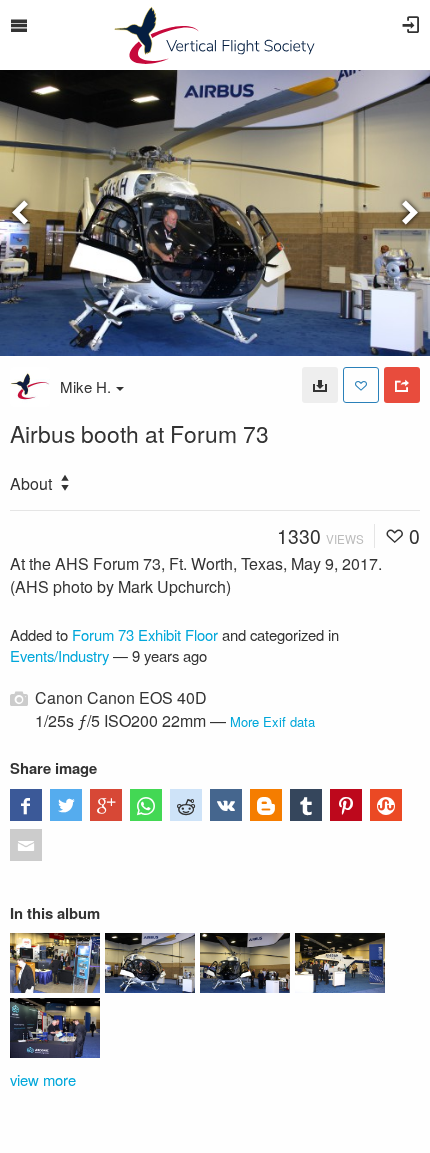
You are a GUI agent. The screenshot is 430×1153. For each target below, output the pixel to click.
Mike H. (85, 386)
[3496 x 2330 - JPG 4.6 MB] (320, 385)
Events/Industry (59, 655)
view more (43, 1079)
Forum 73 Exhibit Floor (145, 634)
